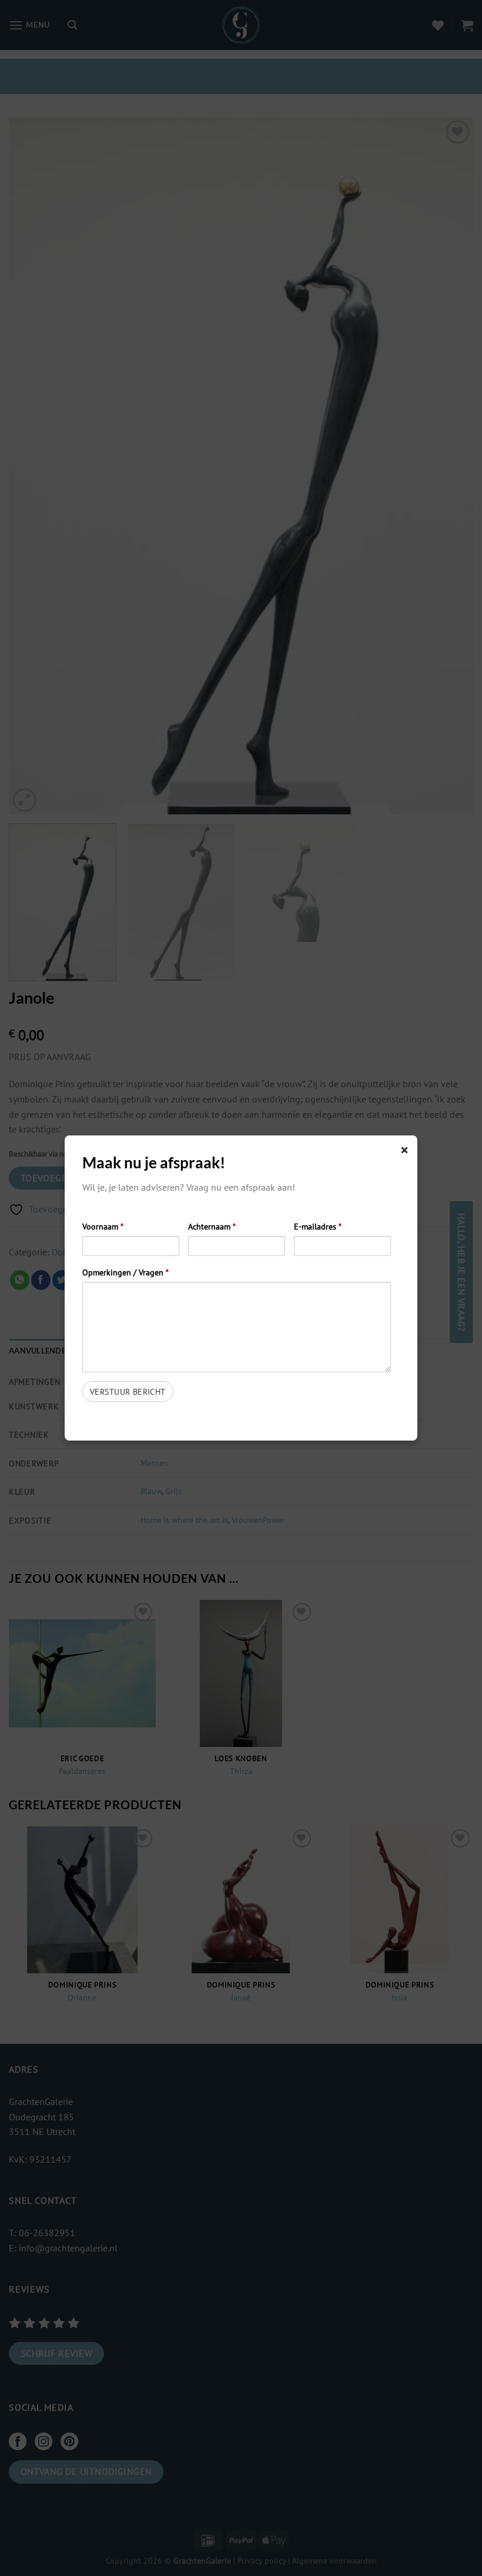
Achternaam (212, 1226)
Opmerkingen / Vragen (125, 1272)
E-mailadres (318, 1226)
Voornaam (103, 1226)
